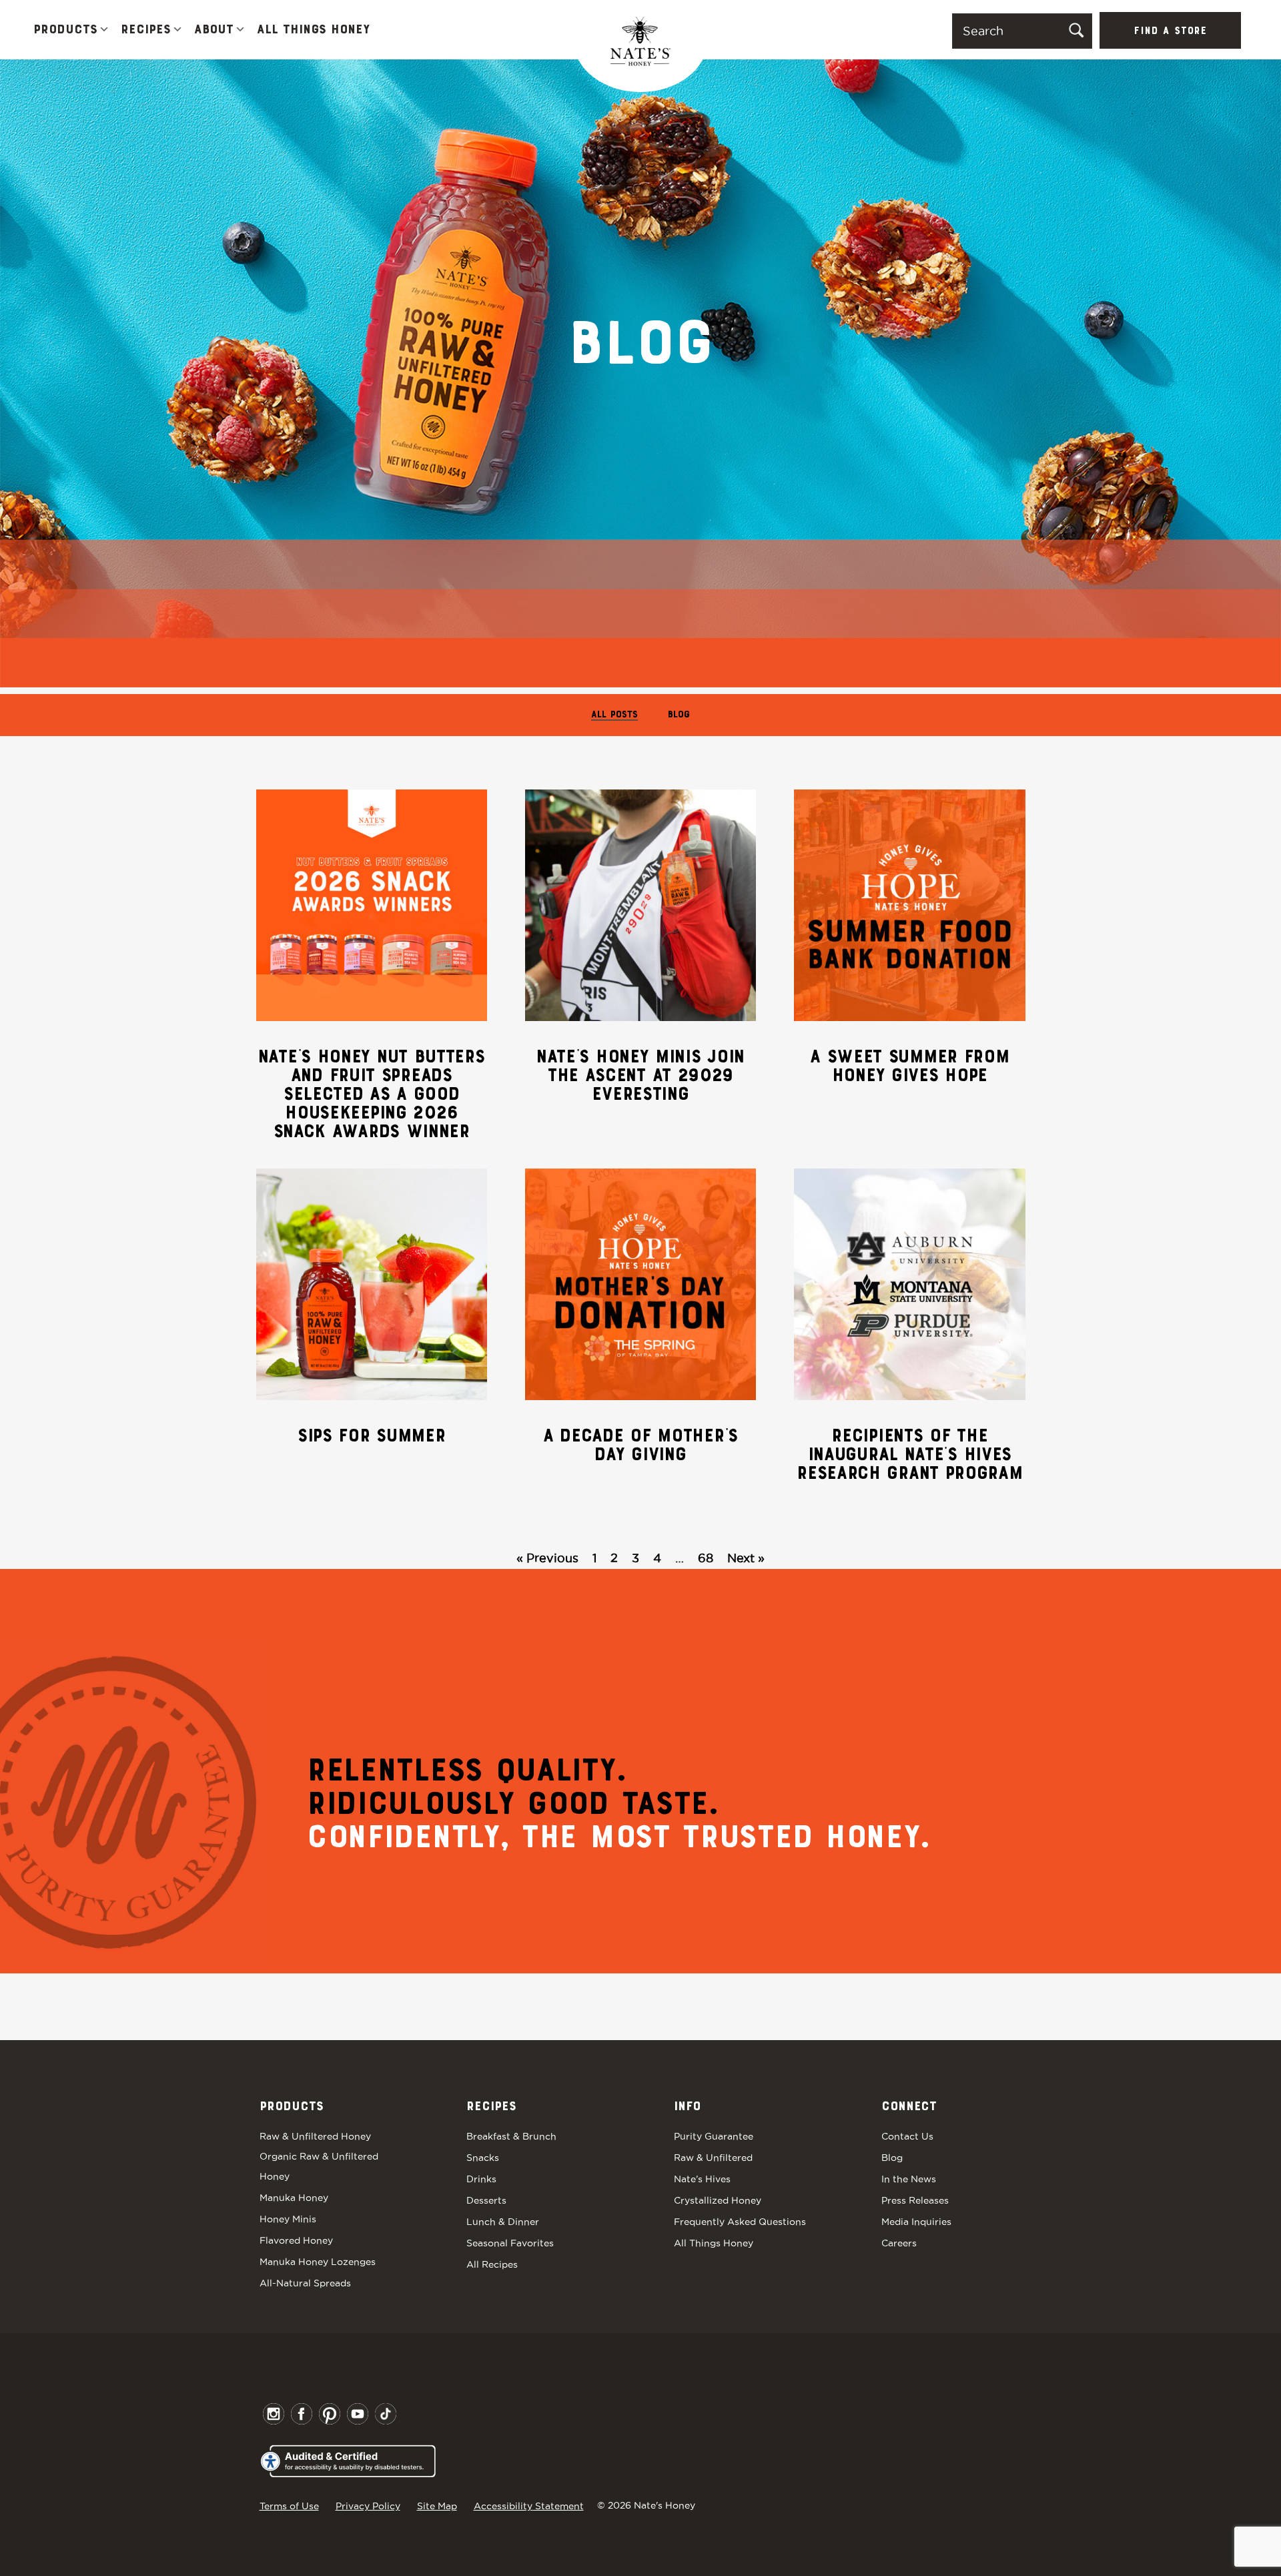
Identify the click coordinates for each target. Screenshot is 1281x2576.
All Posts (614, 715)
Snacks (483, 2158)
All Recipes (492, 2264)
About (214, 30)
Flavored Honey (296, 2240)
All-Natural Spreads (305, 2283)
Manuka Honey (294, 2198)
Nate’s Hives (702, 2179)
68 (706, 1558)
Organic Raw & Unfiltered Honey (319, 2166)
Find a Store (1170, 31)
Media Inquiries (916, 2222)
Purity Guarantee (714, 2136)
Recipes (146, 30)
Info (687, 2107)
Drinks (481, 2179)
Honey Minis (288, 2219)
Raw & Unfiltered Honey (315, 2136)
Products (65, 30)
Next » (746, 1558)
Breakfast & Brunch (511, 2136)
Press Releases (915, 2200)
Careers (899, 2243)
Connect (909, 2107)
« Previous (547, 1558)
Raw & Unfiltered (713, 2158)
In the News (909, 2179)
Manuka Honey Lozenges (318, 2262)
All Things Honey (313, 30)
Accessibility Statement (529, 2506)
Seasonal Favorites (510, 2243)
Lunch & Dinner (503, 2222)
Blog (679, 715)
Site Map (437, 2506)
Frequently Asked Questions (740, 2222)
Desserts (486, 2200)
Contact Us (907, 2136)
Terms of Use (289, 2506)
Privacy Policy (368, 2506)
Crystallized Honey (718, 2200)
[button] (104, 30)
